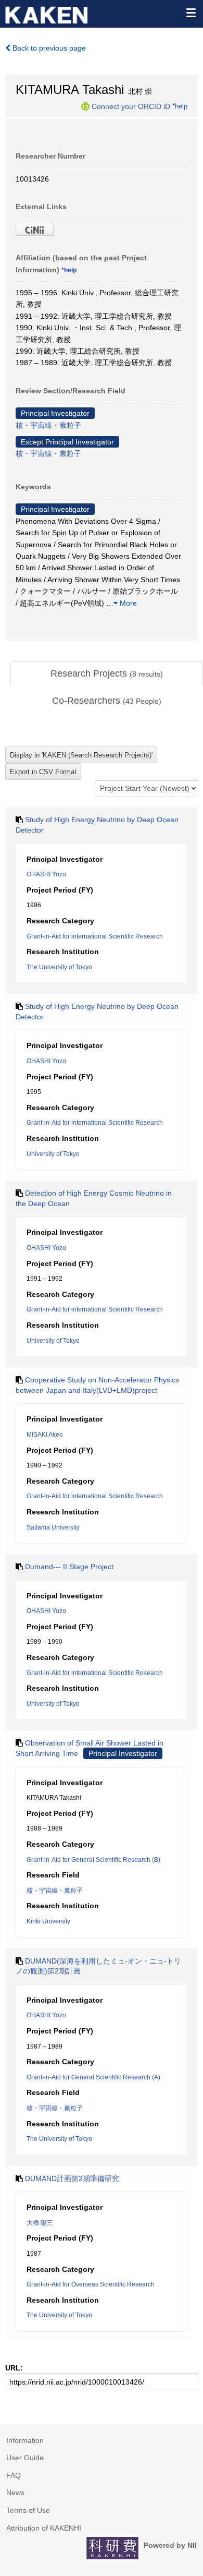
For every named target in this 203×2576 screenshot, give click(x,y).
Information (25, 2440)
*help (180, 106)
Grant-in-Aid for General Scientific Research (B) (93, 1860)
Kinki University (48, 1921)
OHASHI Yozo (46, 874)
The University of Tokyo (59, 967)
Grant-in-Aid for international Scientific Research (95, 936)
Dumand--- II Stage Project (69, 1567)
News (15, 2493)
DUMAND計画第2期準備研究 (72, 2178)
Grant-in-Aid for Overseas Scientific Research (91, 2284)
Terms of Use (28, 2510)
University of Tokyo (53, 1154)
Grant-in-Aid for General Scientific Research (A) (93, 2077)
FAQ (14, 2475)
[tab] (107, 674)
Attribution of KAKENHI (44, 2528)
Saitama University (53, 1527)
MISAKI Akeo (45, 1435)
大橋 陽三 (40, 2223)
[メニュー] (191, 13)
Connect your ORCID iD (131, 106)
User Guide (25, 2458)
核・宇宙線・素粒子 (48, 425)
